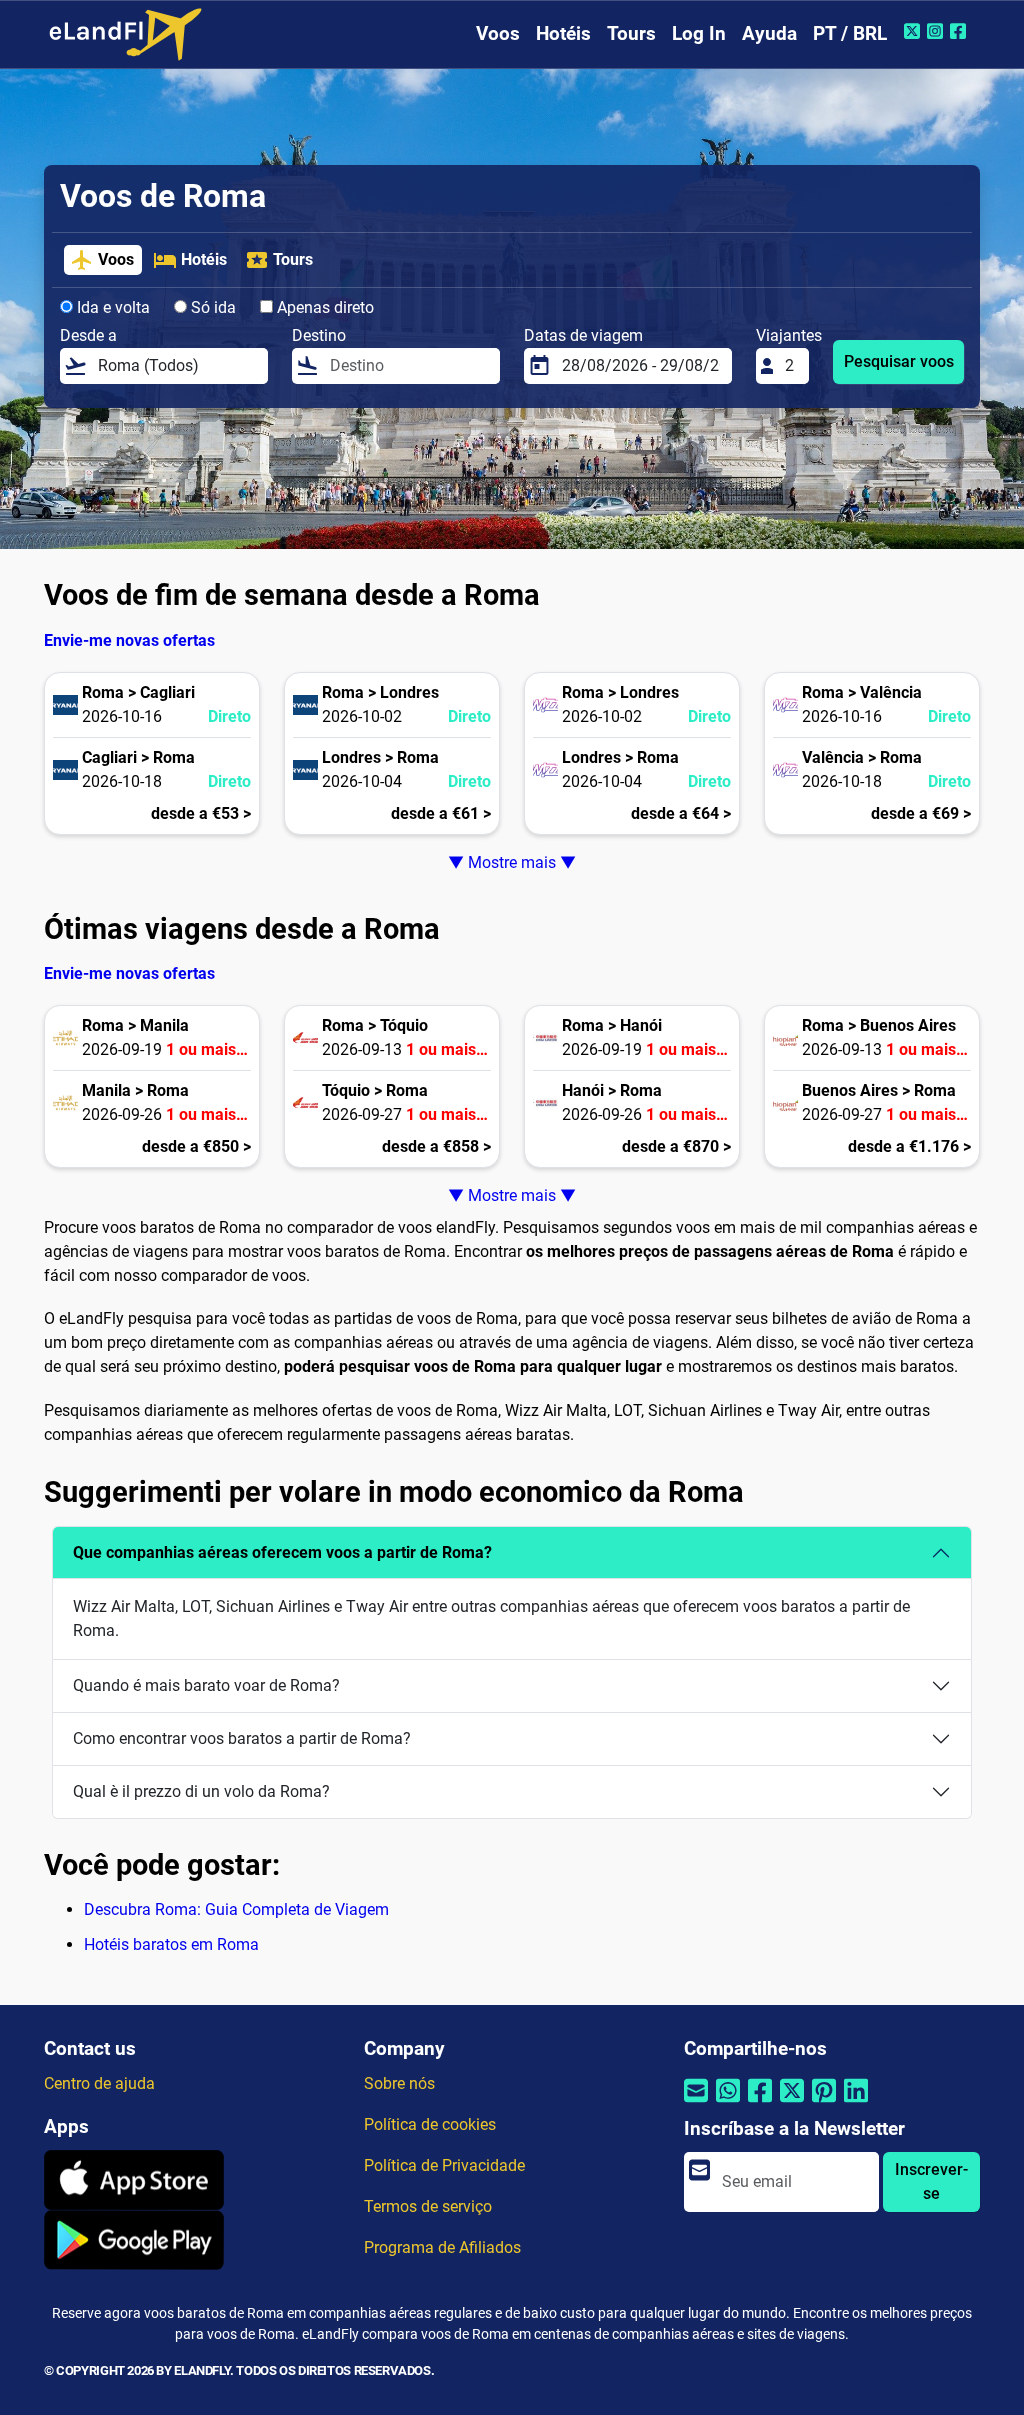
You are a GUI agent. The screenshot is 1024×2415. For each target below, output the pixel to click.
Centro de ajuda (99, 2083)
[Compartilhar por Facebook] (760, 2102)
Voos (498, 33)
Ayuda (769, 33)
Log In (699, 33)
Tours (631, 33)
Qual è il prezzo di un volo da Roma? (201, 1791)
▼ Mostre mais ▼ (512, 862)
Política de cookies (430, 2124)
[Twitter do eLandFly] (914, 31)
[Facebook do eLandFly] (960, 31)
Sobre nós (399, 2083)
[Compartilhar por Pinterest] (824, 2102)
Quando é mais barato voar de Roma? (206, 1685)
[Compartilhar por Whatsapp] (728, 2102)
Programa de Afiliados (442, 2247)
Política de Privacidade (444, 2165)
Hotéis (563, 33)
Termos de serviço (428, 2206)
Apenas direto (323, 307)
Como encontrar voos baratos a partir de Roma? (242, 1738)
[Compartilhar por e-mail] (696, 2102)
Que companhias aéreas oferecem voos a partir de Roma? (282, 1552)
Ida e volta (111, 307)
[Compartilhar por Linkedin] (856, 2102)
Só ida (211, 307)
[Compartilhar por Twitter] (792, 2102)
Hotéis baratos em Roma (171, 1944)
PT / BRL (850, 33)
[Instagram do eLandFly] (937, 31)
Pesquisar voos (899, 361)
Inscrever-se (931, 2181)
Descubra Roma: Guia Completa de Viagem (236, 1909)
